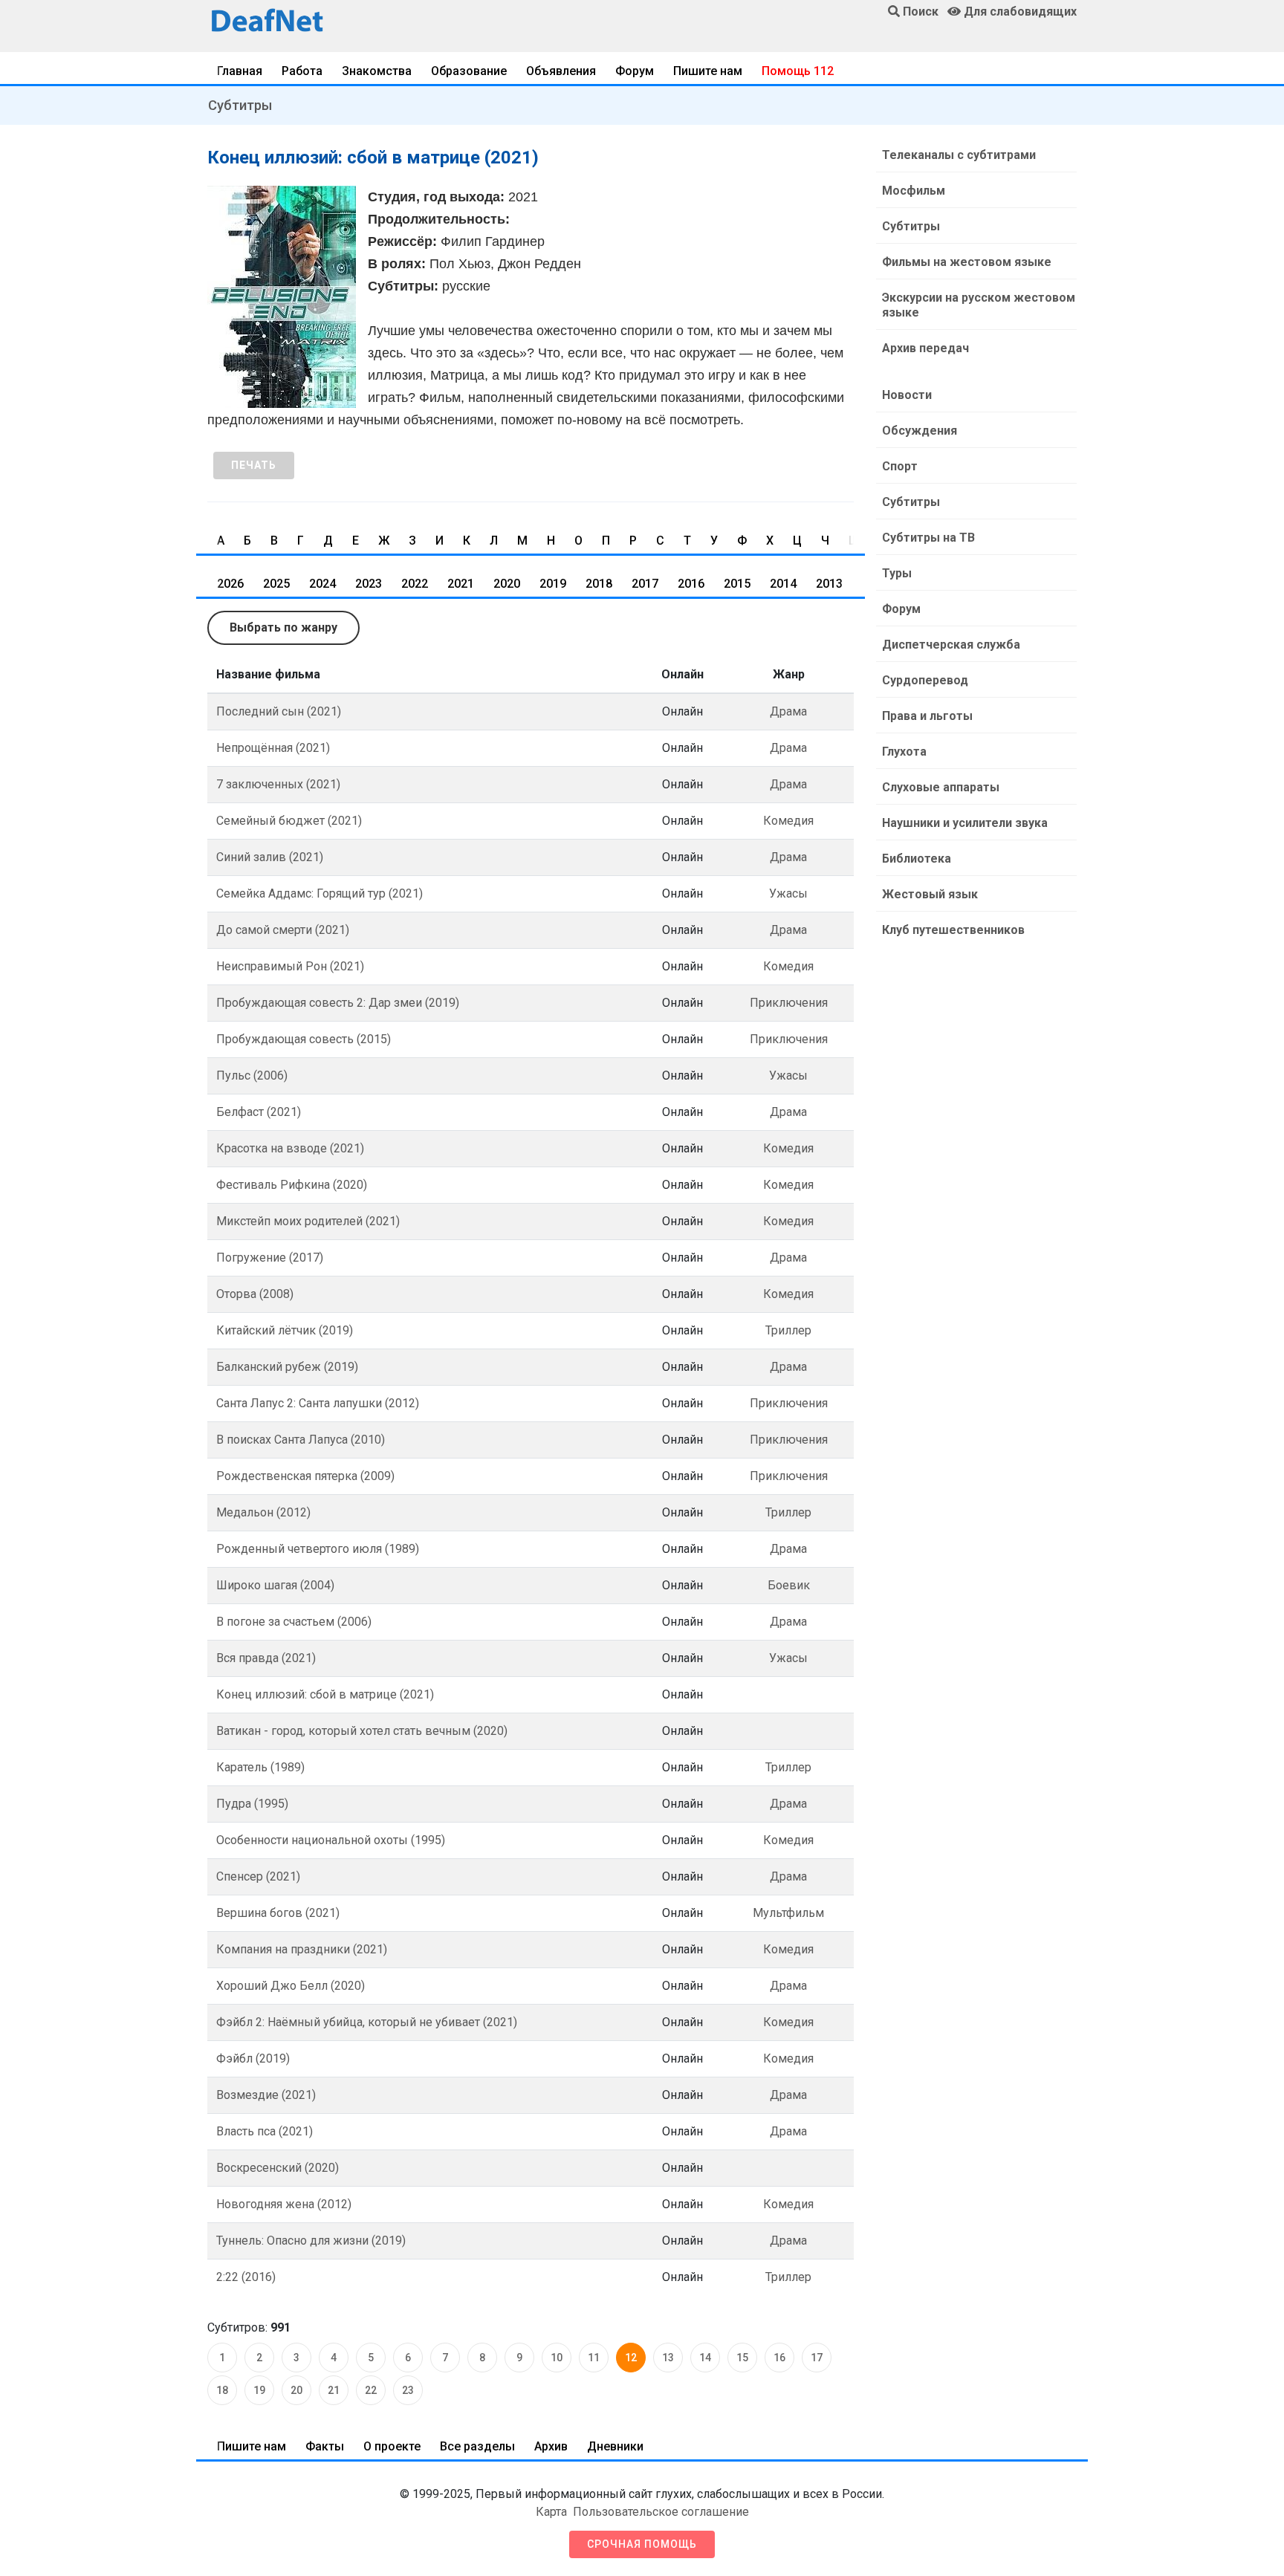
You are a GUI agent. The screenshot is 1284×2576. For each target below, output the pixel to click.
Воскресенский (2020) (278, 2168)
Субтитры (240, 105)
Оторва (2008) (255, 1294)
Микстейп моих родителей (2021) (308, 1221)
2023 (369, 584)
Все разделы (477, 2446)
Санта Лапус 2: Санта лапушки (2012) (318, 1403)
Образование (469, 71)
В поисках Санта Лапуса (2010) (301, 1440)
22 (371, 2390)
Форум (635, 71)
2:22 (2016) (246, 2277)
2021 (461, 584)
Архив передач (925, 348)
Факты (325, 2446)
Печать (254, 465)
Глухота (904, 752)
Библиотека (917, 859)
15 (742, 2358)
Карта (551, 2512)
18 (222, 2390)
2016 (691, 584)
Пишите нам (708, 71)
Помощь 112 (798, 71)
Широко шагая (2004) (275, 1585)
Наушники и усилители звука (965, 823)
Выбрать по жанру (283, 627)
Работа (302, 71)
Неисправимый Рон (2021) (290, 966)
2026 (230, 584)
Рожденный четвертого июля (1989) (318, 1549)
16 (779, 2358)
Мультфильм (788, 1913)
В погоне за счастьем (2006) (294, 1622)
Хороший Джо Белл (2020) (291, 1986)
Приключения (789, 1003)
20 (296, 2390)
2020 (507, 584)
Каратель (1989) (260, 1767)
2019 (553, 584)
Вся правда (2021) (266, 1658)
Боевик (789, 1585)
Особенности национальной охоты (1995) (331, 1840)
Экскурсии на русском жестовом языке (979, 305)
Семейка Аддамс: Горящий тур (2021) (320, 893)
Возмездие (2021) (266, 2095)
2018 (599, 584)
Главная (240, 71)
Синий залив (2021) (270, 857)
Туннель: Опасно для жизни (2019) (311, 2241)
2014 (783, 584)
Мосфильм (914, 191)
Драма (788, 711)
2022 (415, 584)
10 (557, 2358)
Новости (907, 395)
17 (817, 2358)
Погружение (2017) (270, 1258)
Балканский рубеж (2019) (287, 1367)
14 (705, 2358)
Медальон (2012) (263, 1512)
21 (334, 2390)
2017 (645, 584)
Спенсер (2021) (258, 1876)
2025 (276, 584)
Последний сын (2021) (279, 711)
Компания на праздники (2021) (302, 1949)
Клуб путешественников (953, 930)
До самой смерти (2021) (283, 930)
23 (408, 2390)
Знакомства (377, 71)
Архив (551, 2446)
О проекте (392, 2446)
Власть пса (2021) (265, 2131)
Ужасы (788, 893)
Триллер (788, 1330)
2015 (737, 584)
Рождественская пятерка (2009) (305, 1476)
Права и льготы (927, 716)
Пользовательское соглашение (661, 2512)
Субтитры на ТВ (928, 538)
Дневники (615, 2446)
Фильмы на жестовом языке (967, 262)
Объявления (561, 71)
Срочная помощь (642, 2544)
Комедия (788, 821)
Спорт (900, 466)
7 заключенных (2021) (278, 784)
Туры (897, 573)
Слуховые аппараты (941, 787)
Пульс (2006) (252, 1076)
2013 (829, 584)
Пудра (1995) (252, 1804)
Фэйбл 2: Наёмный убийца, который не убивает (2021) (367, 2022)
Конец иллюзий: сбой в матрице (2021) (325, 1694)
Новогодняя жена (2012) (284, 2204)
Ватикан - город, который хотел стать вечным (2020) (362, 1731)
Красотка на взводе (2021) (290, 1148)
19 (259, 2390)
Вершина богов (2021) (278, 1913)
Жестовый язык (930, 894)
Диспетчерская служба (951, 645)
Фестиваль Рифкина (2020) (292, 1185)
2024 (322, 584)
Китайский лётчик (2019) (285, 1330)
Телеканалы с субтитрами (959, 155)
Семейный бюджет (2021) (289, 821)
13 (668, 2358)
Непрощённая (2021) (273, 748)
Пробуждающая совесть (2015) (304, 1039)
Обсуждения (920, 431)
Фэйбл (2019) (253, 2058)
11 (594, 2358)
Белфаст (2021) (259, 1112)
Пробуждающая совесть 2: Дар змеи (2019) (338, 1003)
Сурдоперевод (925, 680)
